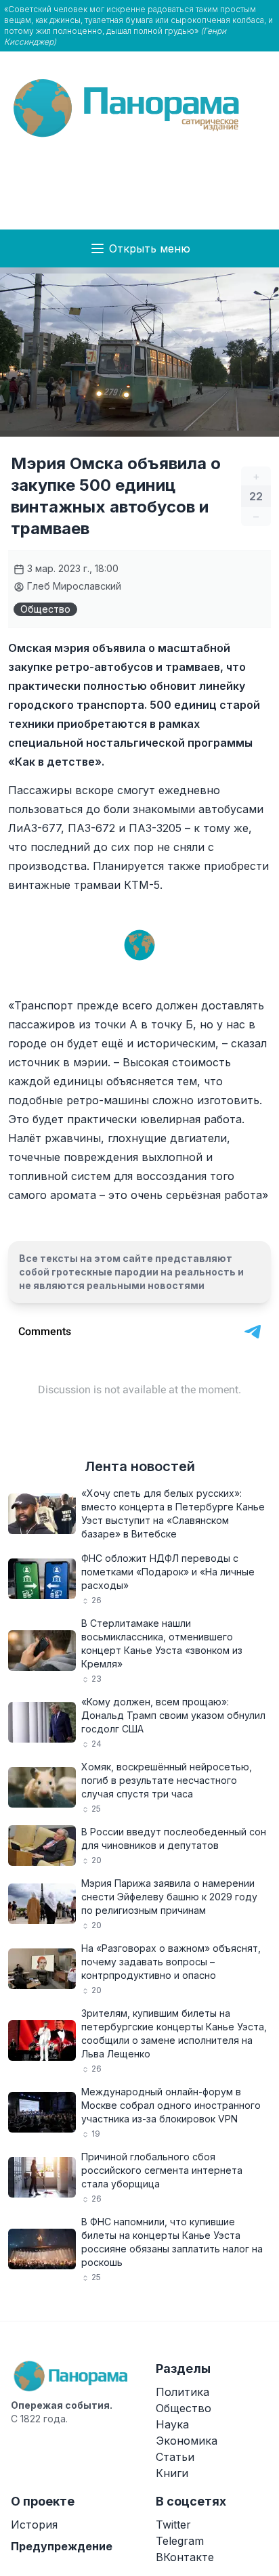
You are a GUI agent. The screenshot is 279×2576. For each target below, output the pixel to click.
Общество (45, 609)
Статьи (175, 2457)
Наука (172, 2424)
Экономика (187, 2441)
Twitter (173, 2525)
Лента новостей (140, 1466)
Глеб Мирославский (73, 586)
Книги (172, 2473)
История (34, 2525)
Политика (183, 2392)
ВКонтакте (185, 2557)
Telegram (180, 2541)
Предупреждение (62, 2546)
